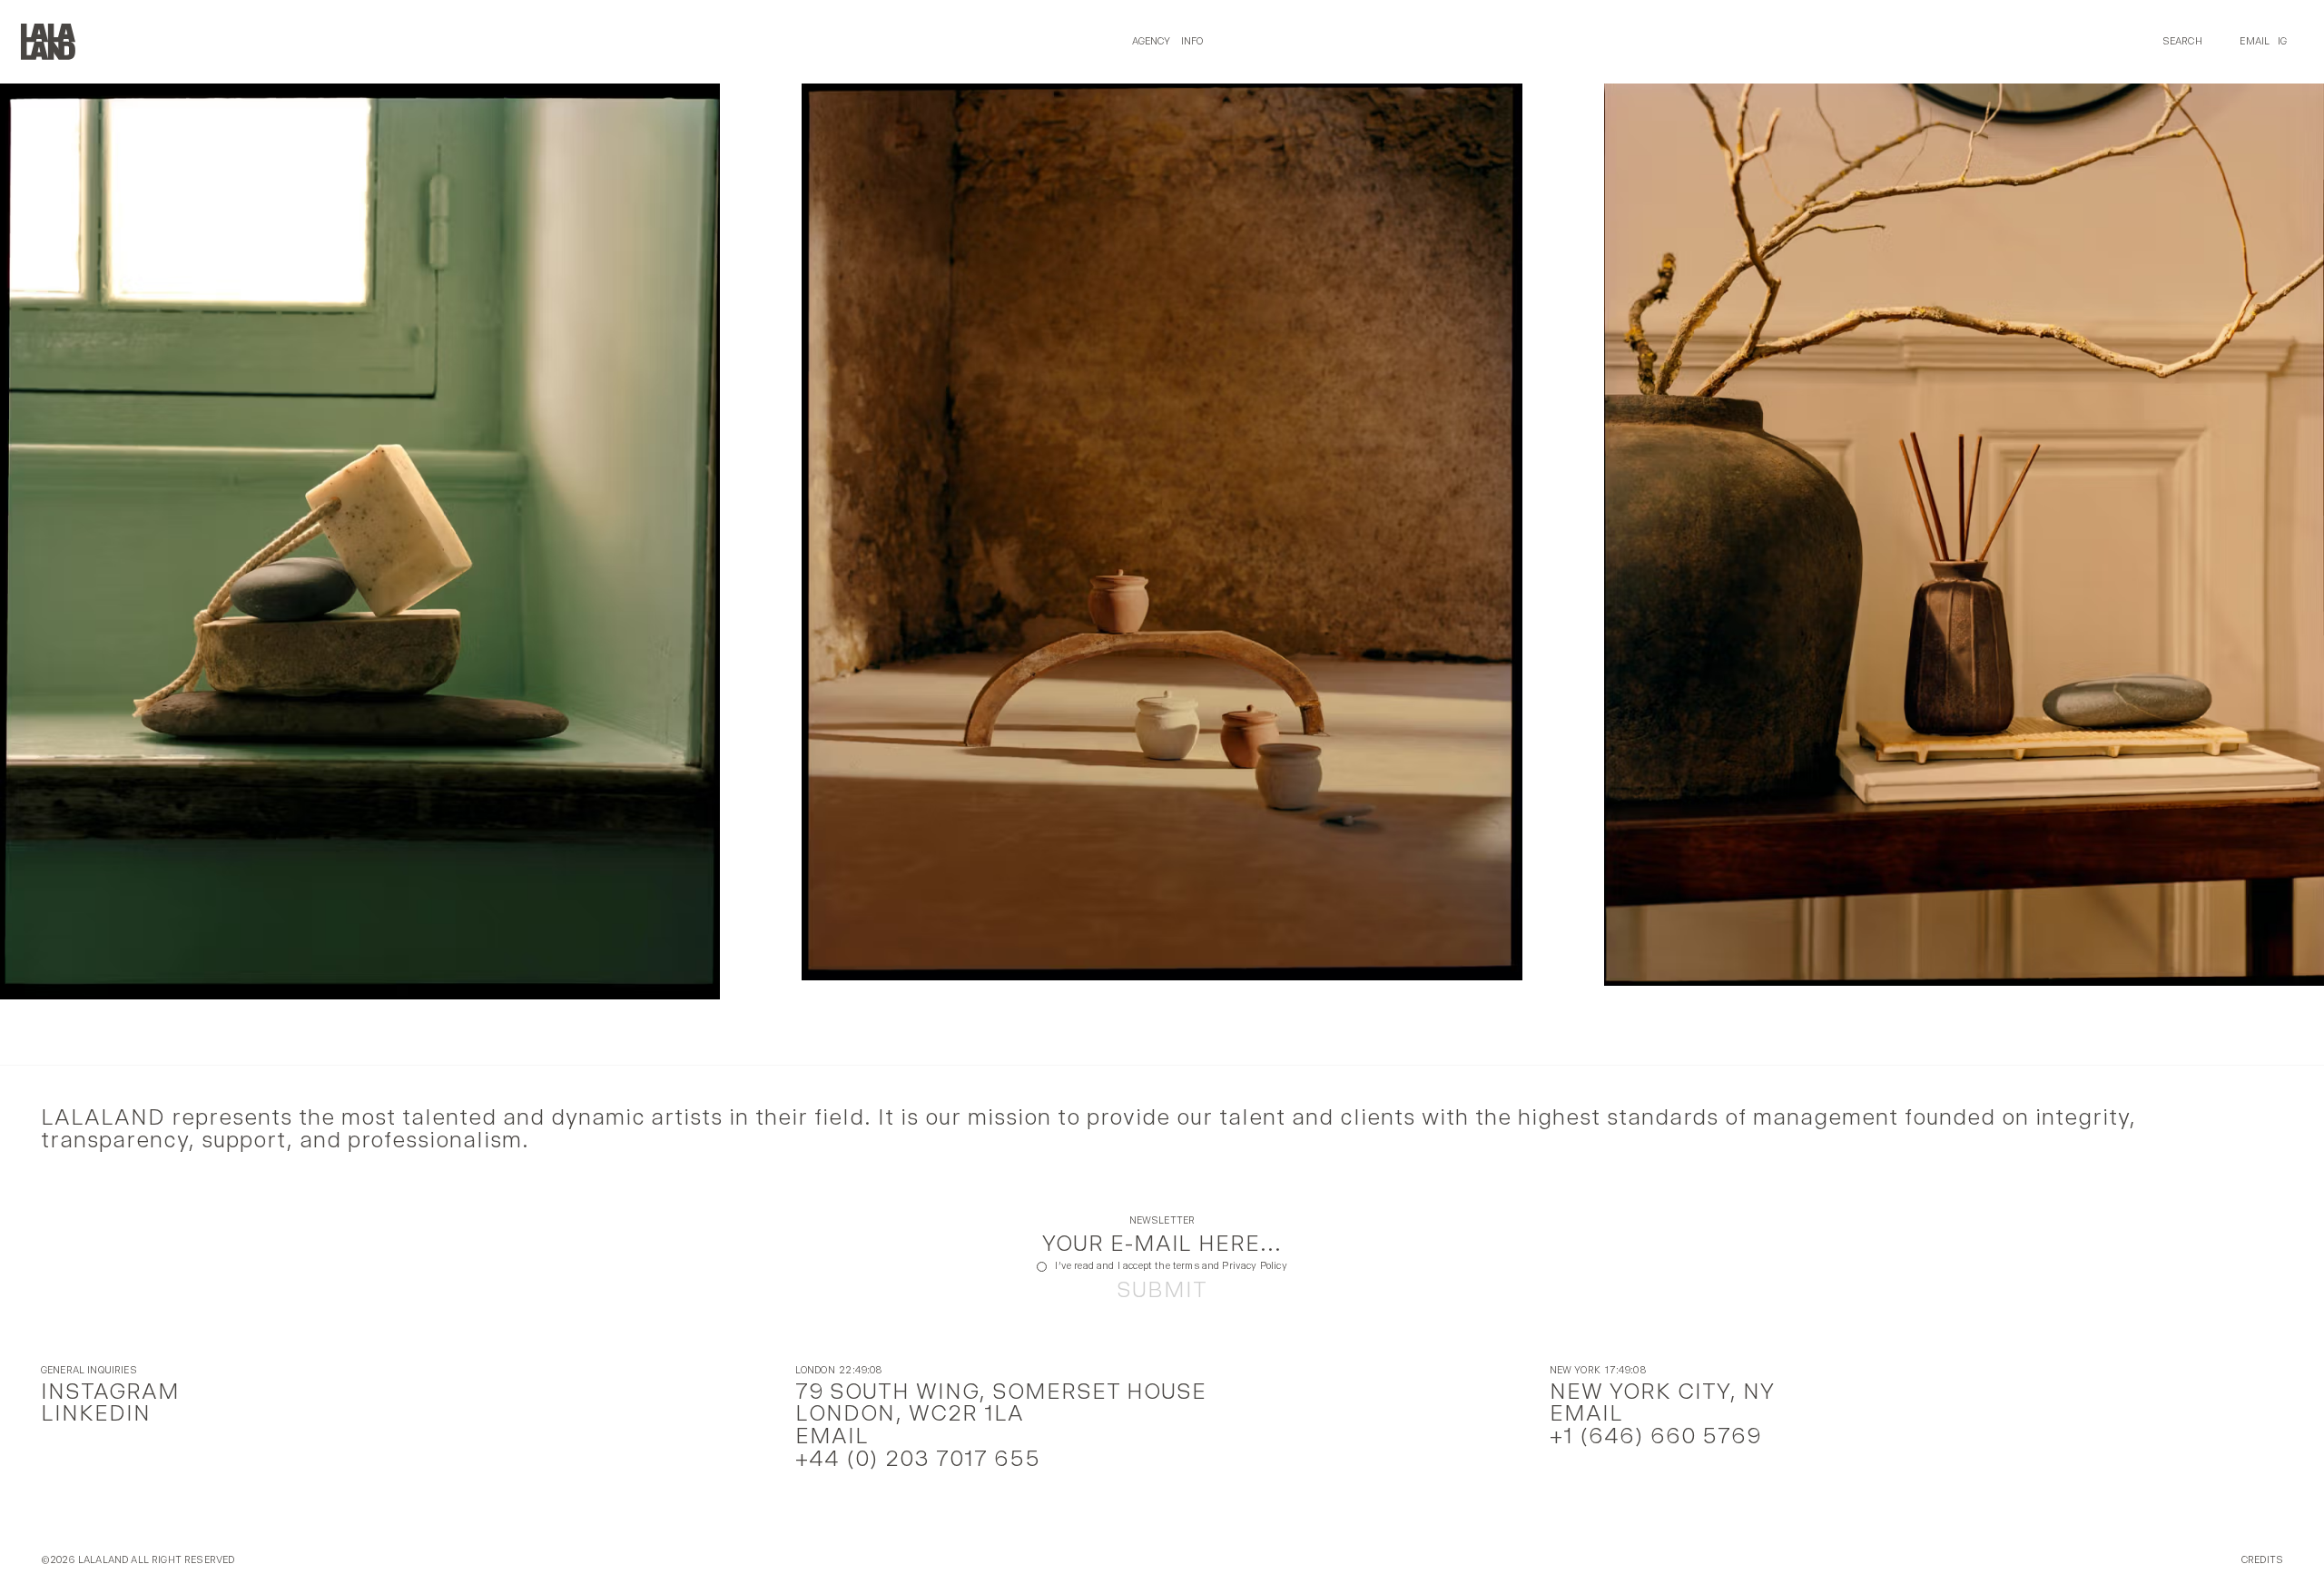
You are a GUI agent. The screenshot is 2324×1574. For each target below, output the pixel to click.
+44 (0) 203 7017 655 (918, 1458)
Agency (1152, 41)
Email (2255, 41)
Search (2182, 41)
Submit (1162, 1290)
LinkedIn (96, 1413)
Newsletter (1162, 1221)
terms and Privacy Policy (1230, 1266)
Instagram (110, 1391)
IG (2282, 41)
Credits (2262, 1561)
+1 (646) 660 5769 (1655, 1436)
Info (1192, 41)
